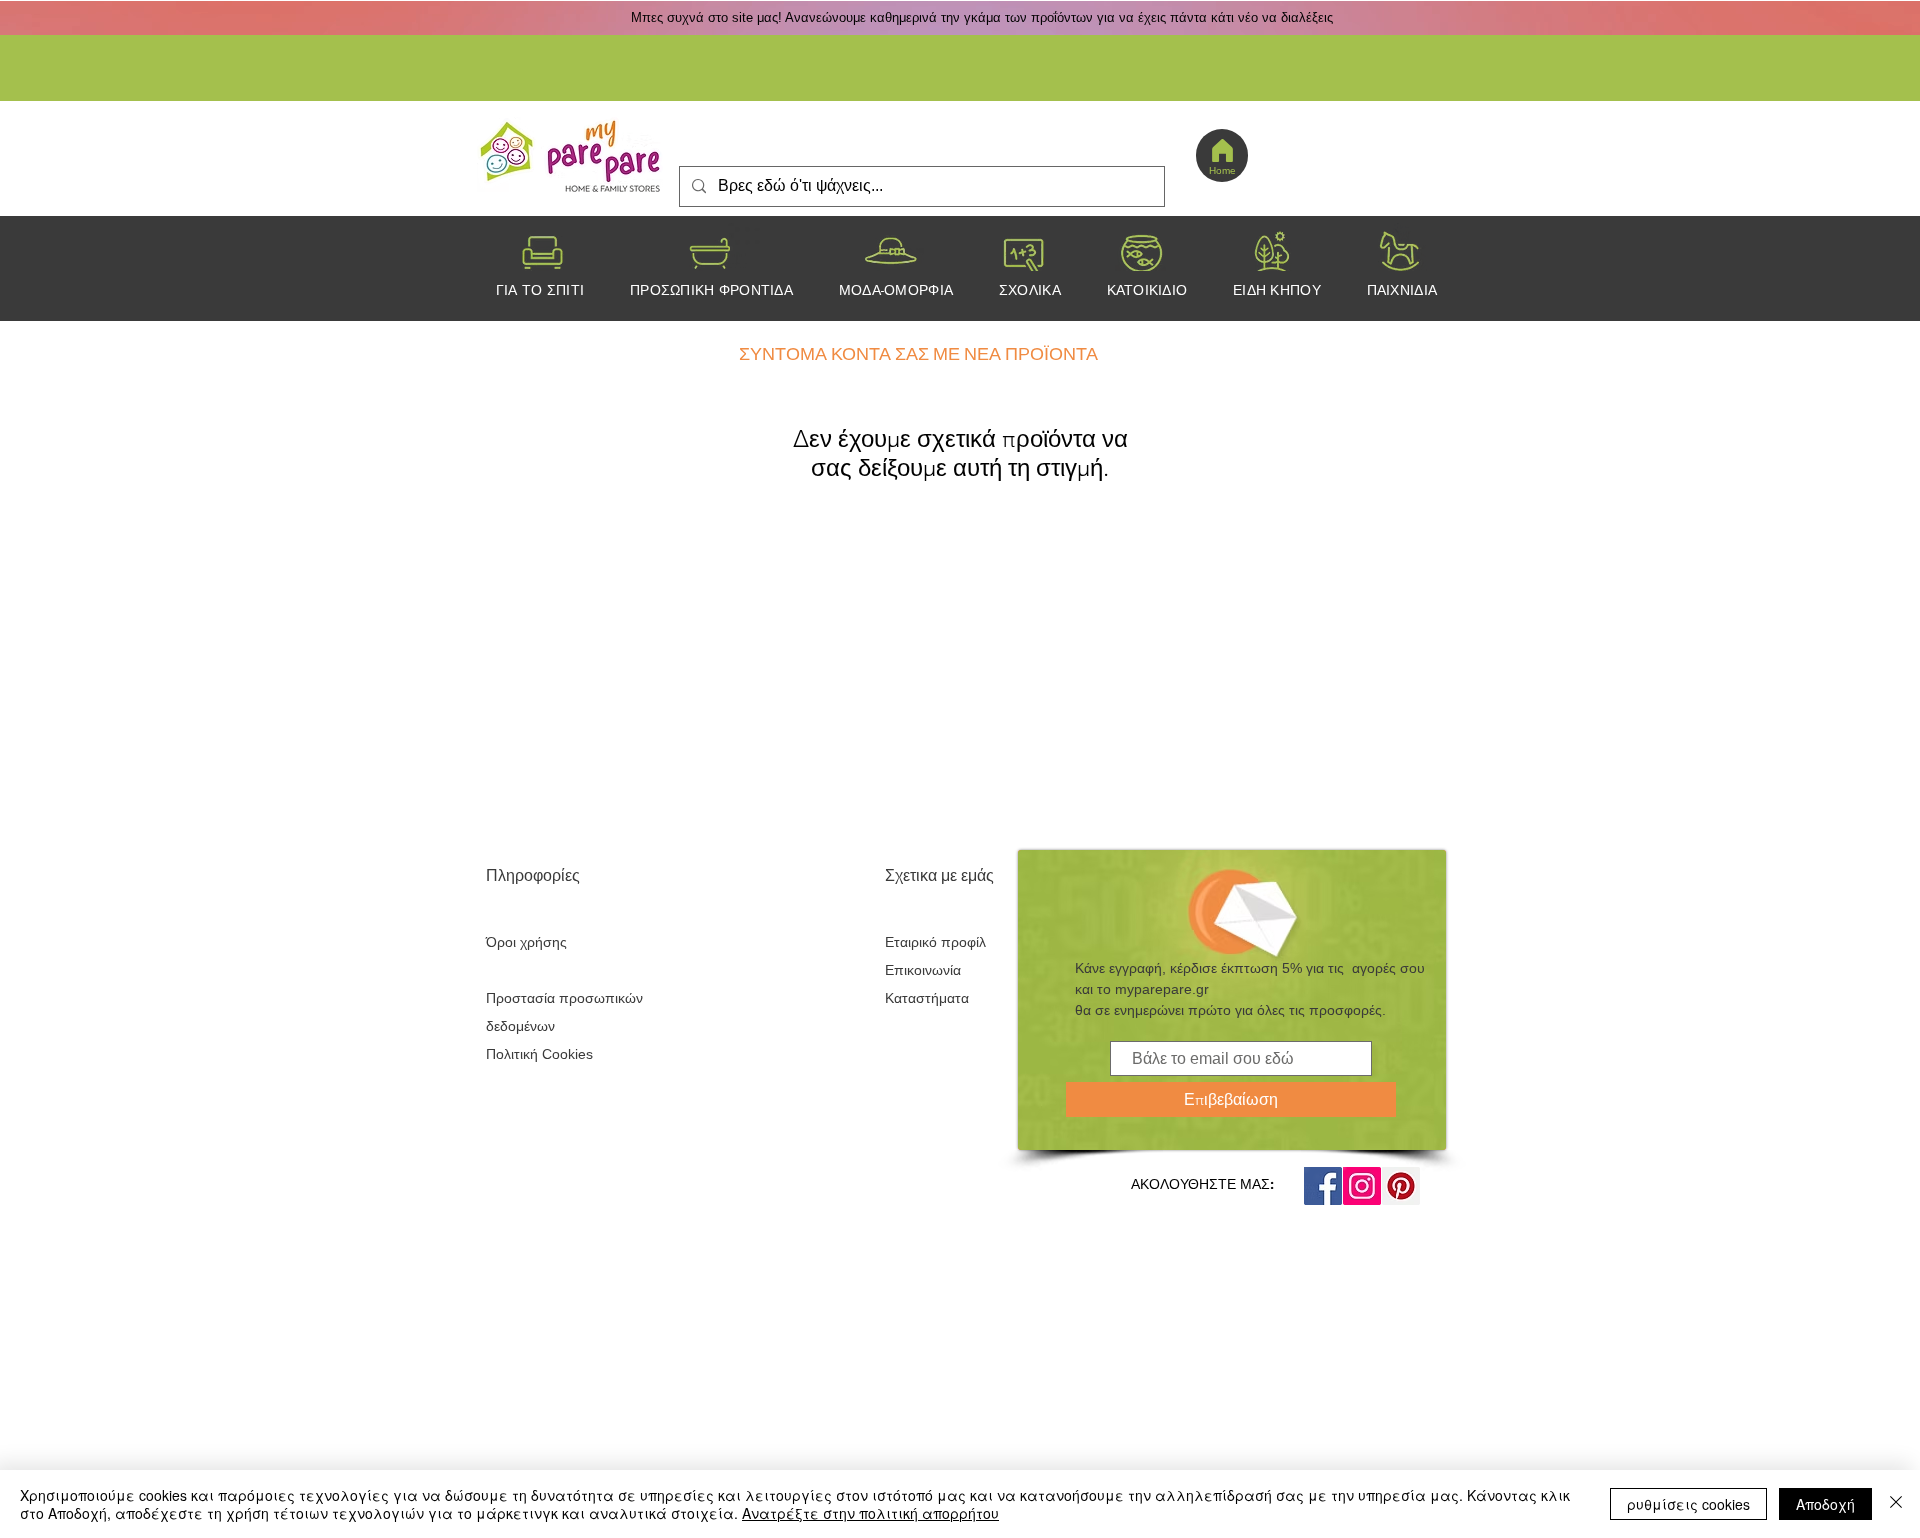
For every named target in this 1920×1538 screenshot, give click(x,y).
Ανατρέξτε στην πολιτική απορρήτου (870, 1513)
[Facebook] (1323, 1186)
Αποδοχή (1825, 1504)
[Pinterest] (1401, 1186)
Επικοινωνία (923, 970)
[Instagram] (1362, 1186)
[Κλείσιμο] (1896, 1504)
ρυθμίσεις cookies (1688, 1504)
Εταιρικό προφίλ (935, 942)
